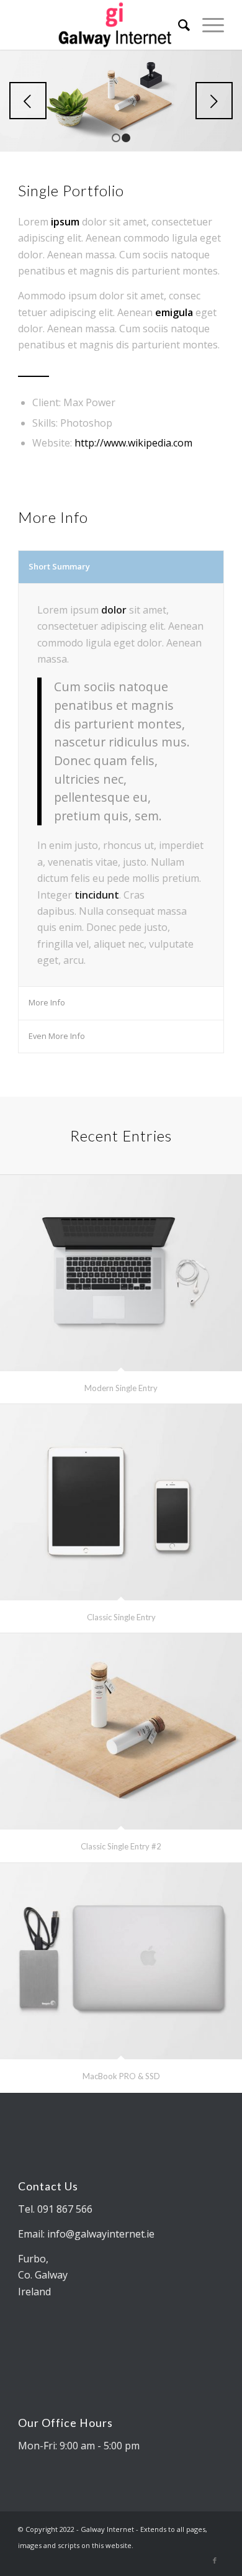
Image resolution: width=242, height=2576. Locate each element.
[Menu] (207, 25)
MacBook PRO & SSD (121, 2076)
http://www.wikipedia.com (133, 443)
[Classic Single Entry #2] (121, 1731)
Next (214, 101)
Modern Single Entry (121, 1388)
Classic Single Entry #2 (121, 1846)
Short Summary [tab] (59, 566)
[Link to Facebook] (215, 2560)
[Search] (178, 25)
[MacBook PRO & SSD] (121, 1961)
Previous (28, 101)
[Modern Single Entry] (121, 1273)
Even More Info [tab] (57, 1036)
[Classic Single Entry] (121, 1502)
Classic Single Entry (121, 1617)
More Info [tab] (47, 1002)
